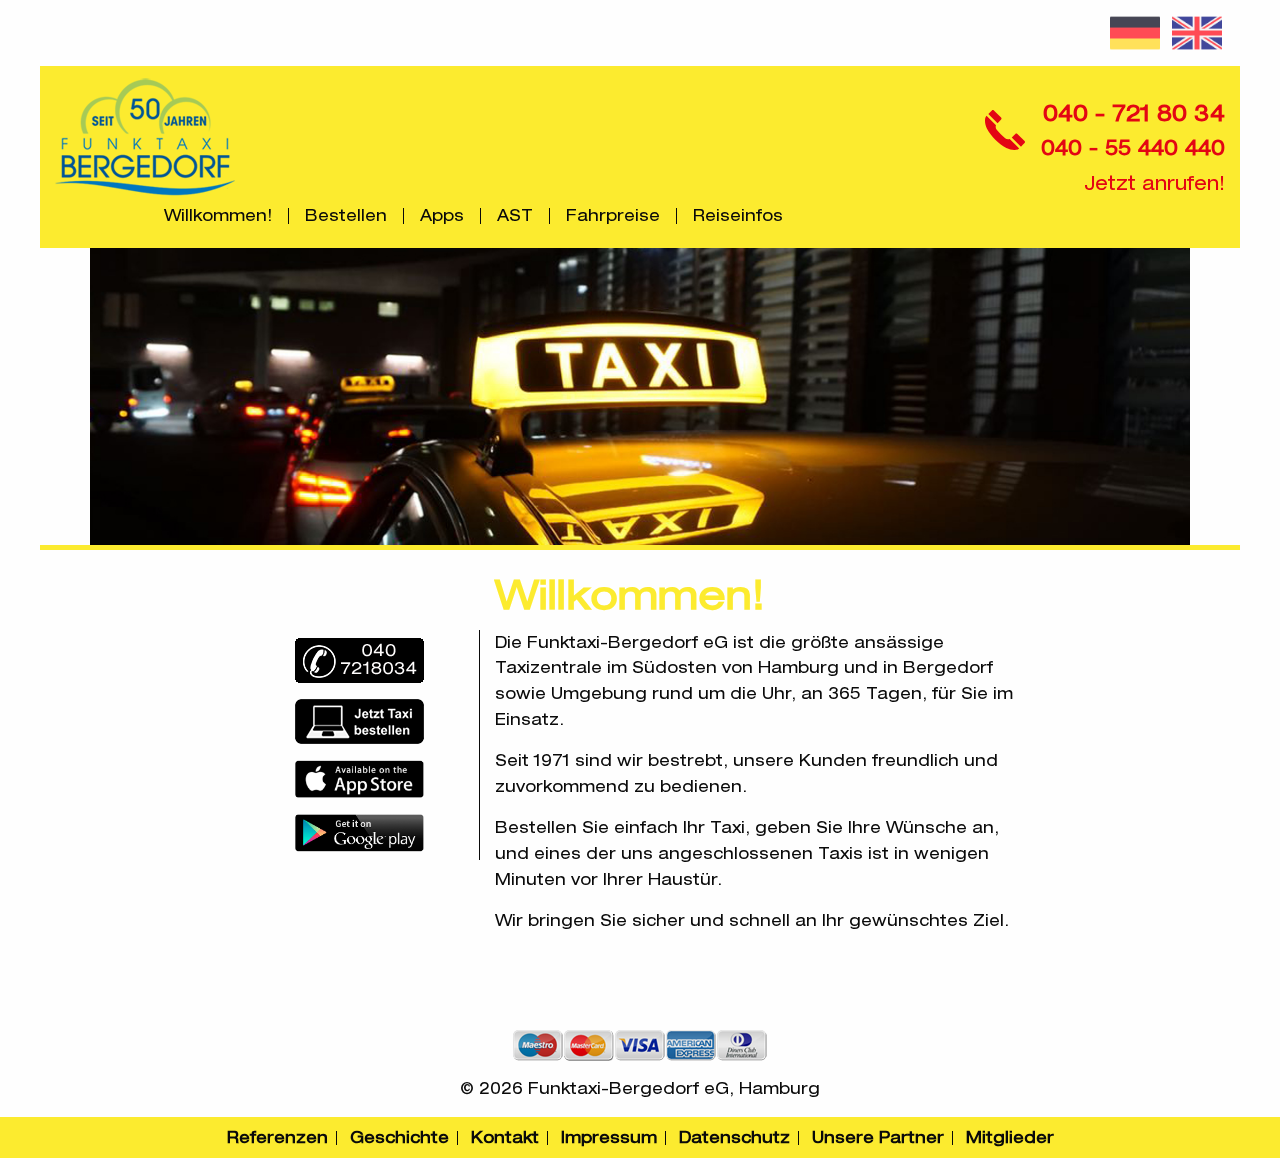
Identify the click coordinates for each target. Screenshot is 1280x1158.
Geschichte (399, 1137)
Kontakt (505, 1137)
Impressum (609, 1137)
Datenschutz (734, 1137)
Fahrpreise (613, 216)
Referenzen (277, 1137)
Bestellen (346, 216)
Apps (442, 216)
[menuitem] (218, 216)
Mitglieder (1010, 1137)
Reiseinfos (738, 216)
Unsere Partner (878, 1137)
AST (515, 216)
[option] (640, 396)
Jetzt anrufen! (1154, 183)
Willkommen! (218, 216)
